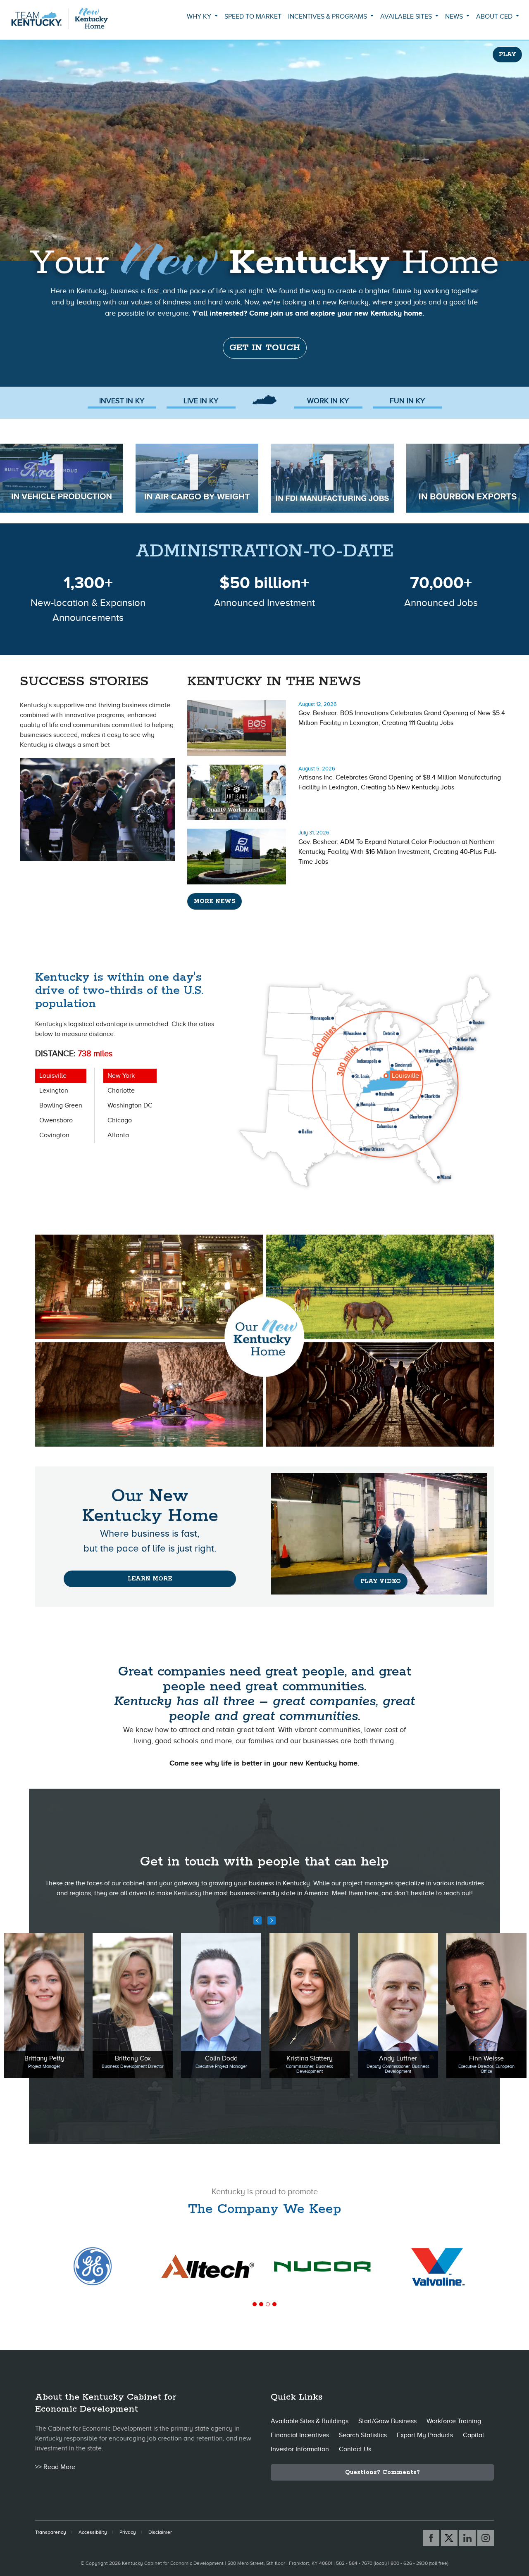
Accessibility (93, 2532)
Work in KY (328, 401)
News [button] (455, 17)
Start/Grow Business (387, 2421)
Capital (473, 2435)
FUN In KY (407, 401)
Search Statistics (363, 2435)
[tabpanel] (207, 2266)
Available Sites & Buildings (310, 2421)
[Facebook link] (431, 2538)
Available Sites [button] (407, 17)
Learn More (150, 1579)
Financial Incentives (300, 2435)
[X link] (449, 2538)
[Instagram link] (486, 2538)
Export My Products (425, 2435)
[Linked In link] (467, 2538)
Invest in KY (122, 401)
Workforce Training (454, 2421)
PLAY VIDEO (381, 1581)
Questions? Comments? (382, 2472)
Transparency (51, 2532)
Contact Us (355, 2449)
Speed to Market (253, 17)
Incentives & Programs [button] (328, 17)
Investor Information (300, 2449)
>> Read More (55, 2467)
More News (214, 901)
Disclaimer (160, 2532)
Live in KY (201, 401)
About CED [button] (495, 17)
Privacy (128, 2532)
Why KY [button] (200, 17)
